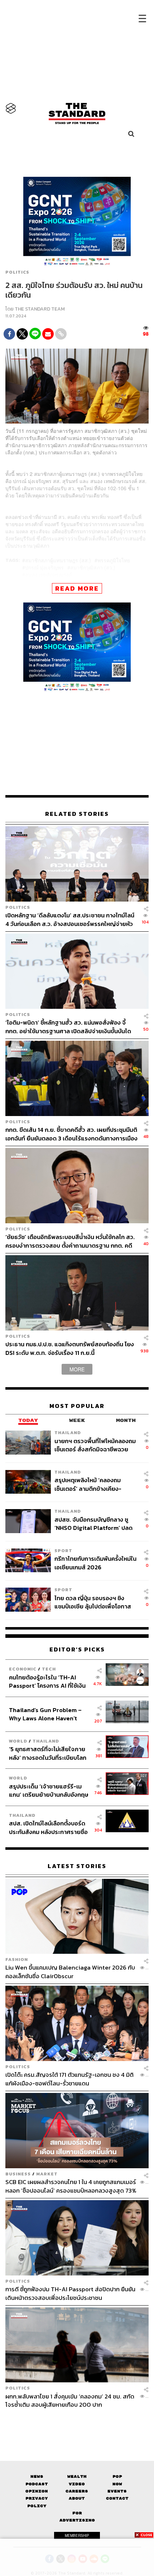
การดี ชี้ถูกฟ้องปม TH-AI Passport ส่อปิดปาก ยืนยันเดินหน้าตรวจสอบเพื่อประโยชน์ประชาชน (70, 2293)
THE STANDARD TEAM (40, 309)
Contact (117, 2498)
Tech (49, 1669)
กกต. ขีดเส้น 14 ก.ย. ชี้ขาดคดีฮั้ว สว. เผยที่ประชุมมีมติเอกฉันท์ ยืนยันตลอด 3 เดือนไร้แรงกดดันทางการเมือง (71, 1134)
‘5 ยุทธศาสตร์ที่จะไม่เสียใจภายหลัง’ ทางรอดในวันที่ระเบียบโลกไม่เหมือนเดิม (48, 1753)
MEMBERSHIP (77, 2535)
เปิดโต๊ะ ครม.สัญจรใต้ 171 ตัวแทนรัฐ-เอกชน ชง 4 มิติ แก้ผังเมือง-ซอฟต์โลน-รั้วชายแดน (69, 2079)
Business (18, 2174)
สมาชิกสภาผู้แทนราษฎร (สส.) (58, 560)
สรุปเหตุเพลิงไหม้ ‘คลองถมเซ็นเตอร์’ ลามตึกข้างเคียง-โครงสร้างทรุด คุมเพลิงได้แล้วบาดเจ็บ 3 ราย (92, 1484)
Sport (63, 1551)
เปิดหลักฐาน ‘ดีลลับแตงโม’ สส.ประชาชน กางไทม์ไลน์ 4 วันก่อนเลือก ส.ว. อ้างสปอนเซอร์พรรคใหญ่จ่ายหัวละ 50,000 (70, 919)
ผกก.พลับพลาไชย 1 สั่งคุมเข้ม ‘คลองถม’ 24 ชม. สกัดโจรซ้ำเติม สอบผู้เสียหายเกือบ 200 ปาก (70, 2400)
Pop (117, 2476)
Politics (17, 272)
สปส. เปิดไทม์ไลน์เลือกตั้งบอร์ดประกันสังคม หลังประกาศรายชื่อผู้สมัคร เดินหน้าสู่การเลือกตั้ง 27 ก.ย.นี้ (49, 1827)
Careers (77, 2491)
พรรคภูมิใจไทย (114, 560)
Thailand (68, 1433)
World (18, 1741)
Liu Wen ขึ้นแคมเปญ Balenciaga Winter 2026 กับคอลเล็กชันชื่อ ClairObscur (70, 1972)
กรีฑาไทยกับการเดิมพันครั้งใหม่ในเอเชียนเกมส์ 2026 (95, 1563)
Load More (77, 2421)
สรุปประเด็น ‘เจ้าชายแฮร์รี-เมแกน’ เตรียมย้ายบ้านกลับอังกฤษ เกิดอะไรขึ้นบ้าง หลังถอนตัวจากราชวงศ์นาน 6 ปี (49, 1790)
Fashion (17, 1959)
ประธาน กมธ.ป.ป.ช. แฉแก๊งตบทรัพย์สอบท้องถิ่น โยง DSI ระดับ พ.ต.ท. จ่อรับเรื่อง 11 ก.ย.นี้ (70, 1348)
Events (117, 2491)
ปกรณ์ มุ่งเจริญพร (44, 567)
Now (117, 2484)
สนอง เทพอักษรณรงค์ (49, 575)
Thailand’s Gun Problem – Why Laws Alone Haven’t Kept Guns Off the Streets (45, 1714)
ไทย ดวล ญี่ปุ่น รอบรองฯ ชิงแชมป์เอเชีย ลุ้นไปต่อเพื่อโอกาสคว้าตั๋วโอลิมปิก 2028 (93, 1602)
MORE (77, 1369)
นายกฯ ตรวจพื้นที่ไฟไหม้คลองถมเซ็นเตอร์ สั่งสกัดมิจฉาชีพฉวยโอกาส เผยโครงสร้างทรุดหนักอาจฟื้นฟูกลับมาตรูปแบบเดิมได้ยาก (95, 1445)
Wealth (77, 2476)
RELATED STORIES (77, 814)
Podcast (37, 2484)
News (37, 2476)
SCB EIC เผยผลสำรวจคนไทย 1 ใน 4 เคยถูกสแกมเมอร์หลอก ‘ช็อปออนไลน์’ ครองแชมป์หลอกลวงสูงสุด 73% (71, 2186)
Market (47, 2174)
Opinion (37, 2491)
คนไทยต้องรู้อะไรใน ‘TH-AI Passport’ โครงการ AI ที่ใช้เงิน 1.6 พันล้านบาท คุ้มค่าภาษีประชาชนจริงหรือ (47, 1681)
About (77, 2498)
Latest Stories (77, 1866)
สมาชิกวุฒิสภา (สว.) (93, 567)
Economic (23, 1669)
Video (77, 2484)
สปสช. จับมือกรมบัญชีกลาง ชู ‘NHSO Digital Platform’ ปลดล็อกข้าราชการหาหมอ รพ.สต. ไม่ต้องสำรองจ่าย (95, 1524)
